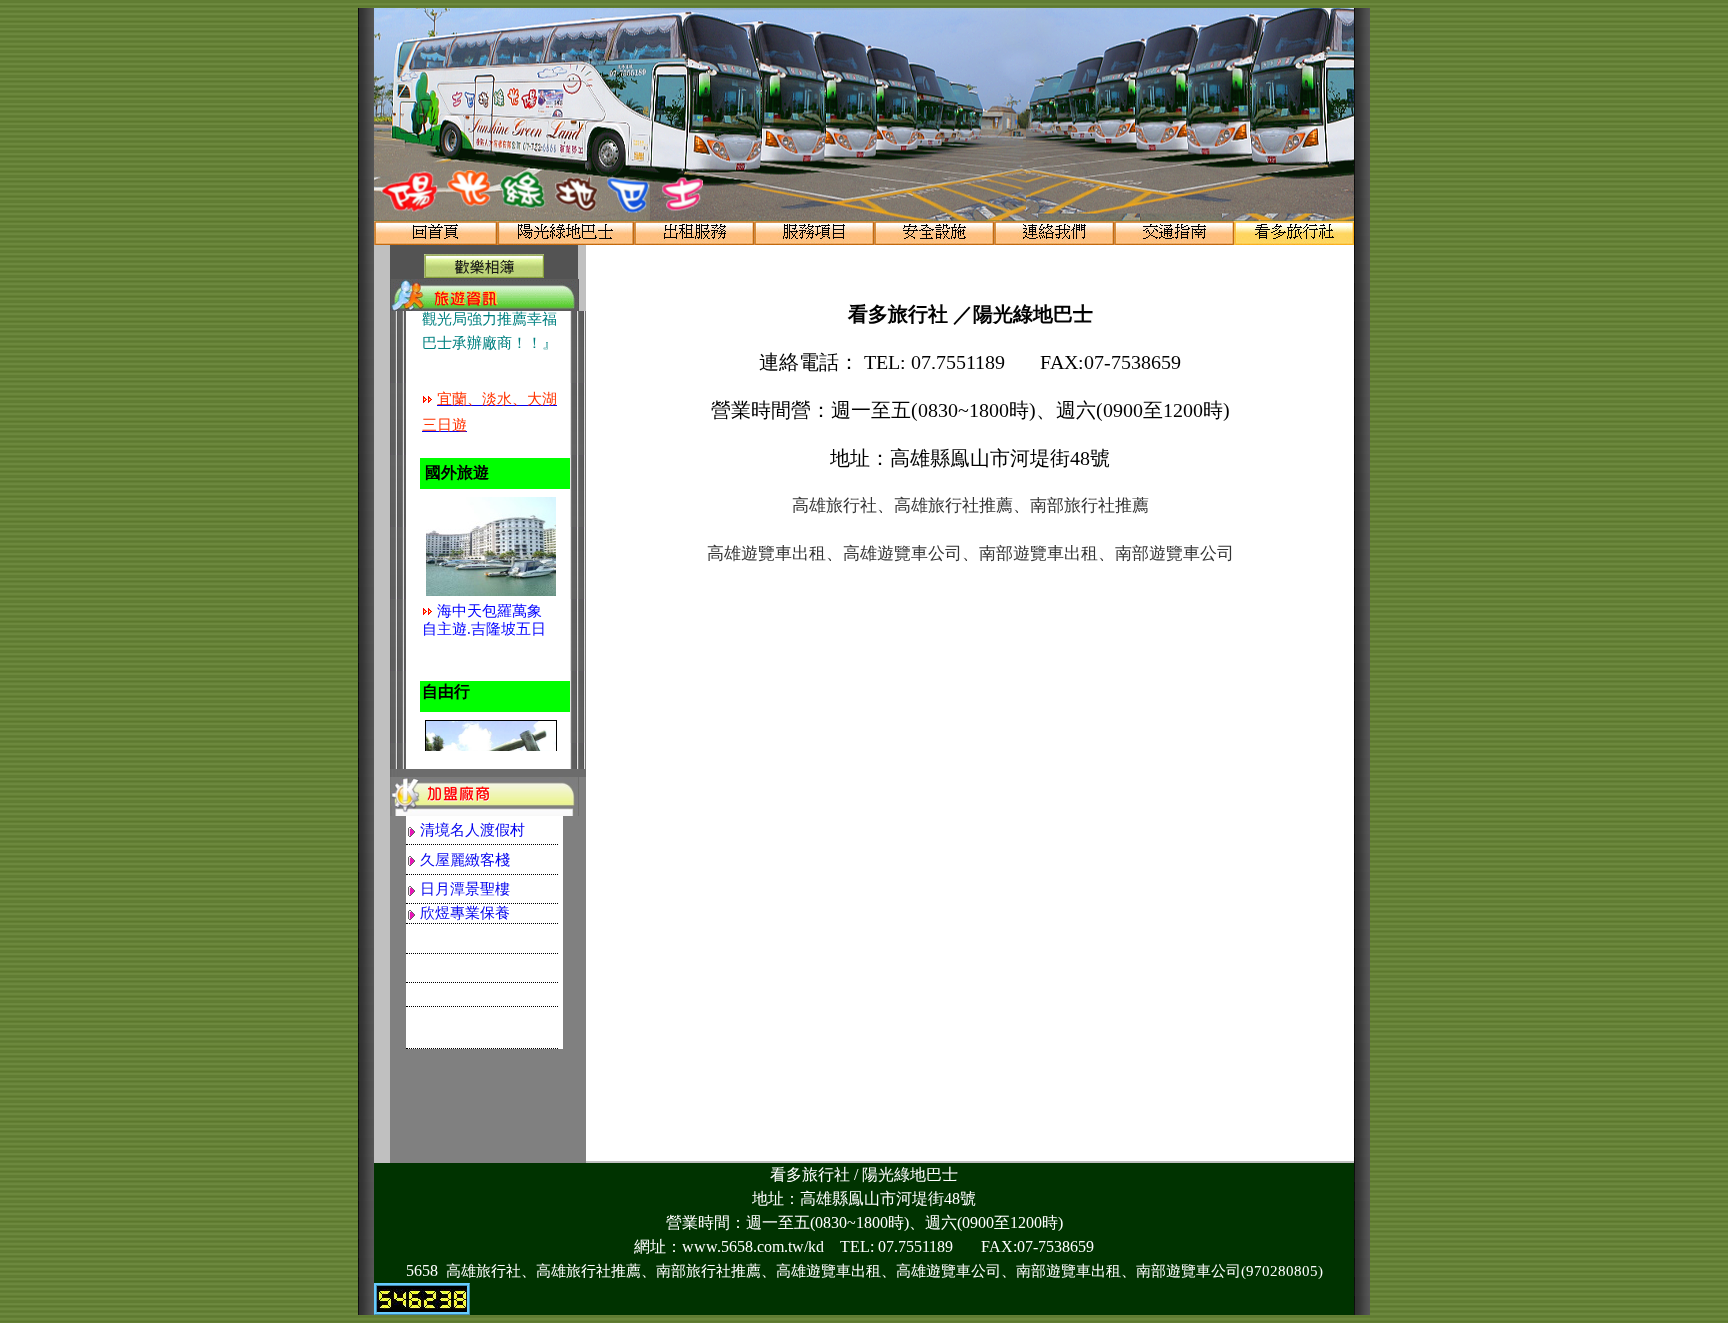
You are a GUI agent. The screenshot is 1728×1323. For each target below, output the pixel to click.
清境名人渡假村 (472, 830)
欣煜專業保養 (465, 913)
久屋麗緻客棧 (465, 860)
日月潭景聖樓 (465, 889)
